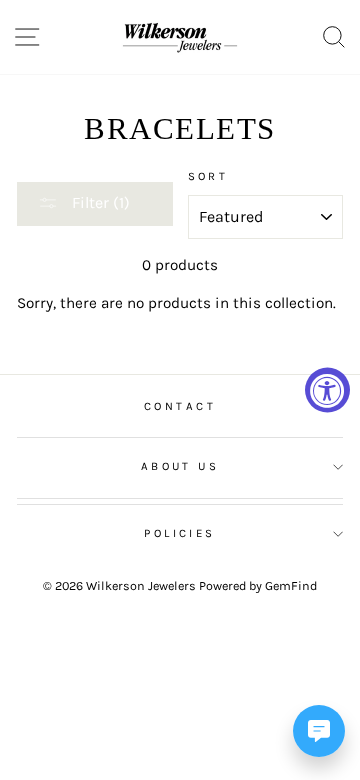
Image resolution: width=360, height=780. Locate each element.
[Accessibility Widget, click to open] (327, 390)
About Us (180, 466)
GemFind (291, 585)
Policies (180, 533)
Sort (208, 176)
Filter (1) (99, 202)
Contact (180, 406)
